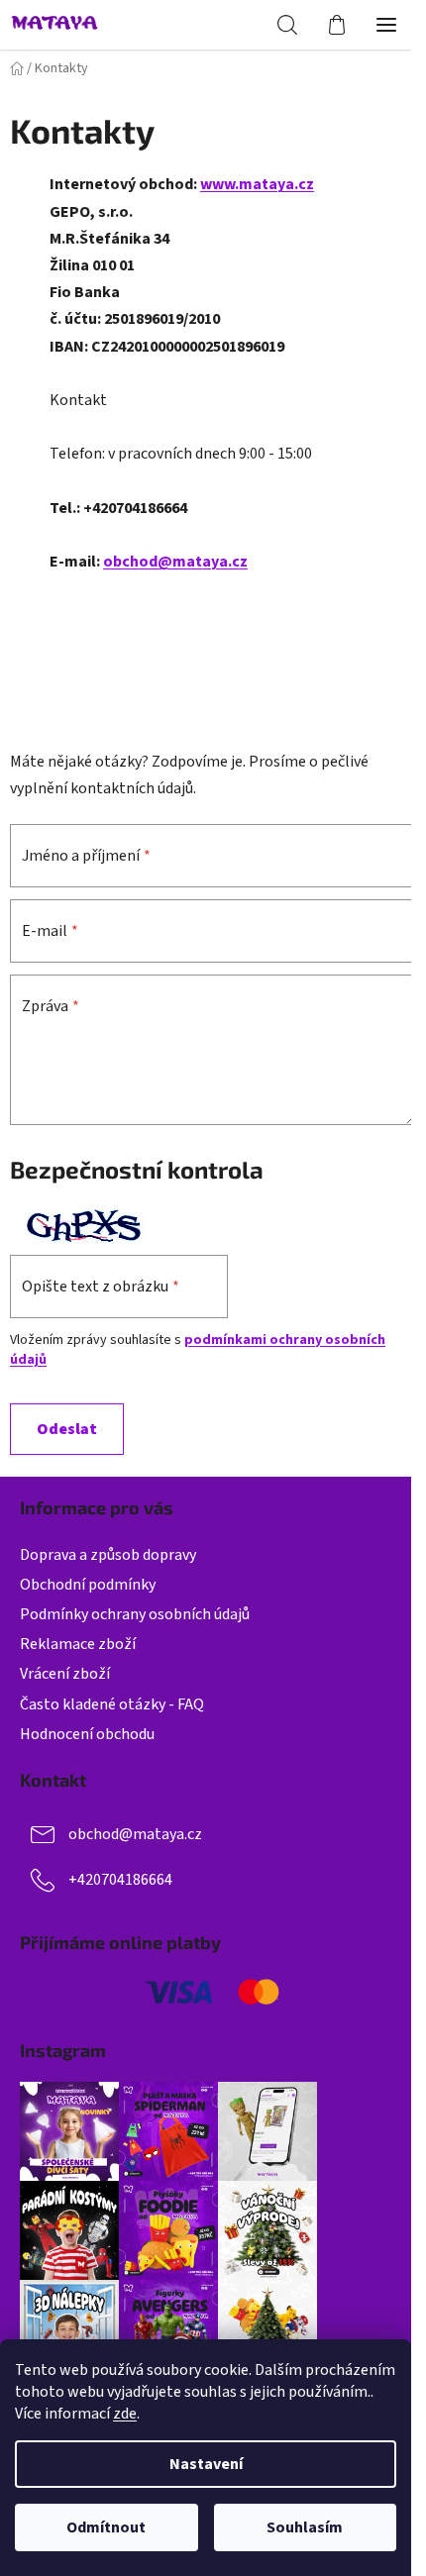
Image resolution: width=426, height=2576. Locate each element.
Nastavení (206, 2464)
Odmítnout (106, 2527)
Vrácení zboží (65, 1674)
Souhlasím (305, 2527)
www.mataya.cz (257, 184)
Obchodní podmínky (88, 1585)
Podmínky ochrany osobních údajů (135, 1614)
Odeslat (67, 1429)
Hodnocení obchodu (87, 1734)
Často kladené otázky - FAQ (112, 1704)
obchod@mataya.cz (175, 562)
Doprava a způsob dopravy (108, 1555)
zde (125, 2414)
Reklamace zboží (78, 1644)
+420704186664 (120, 1880)
